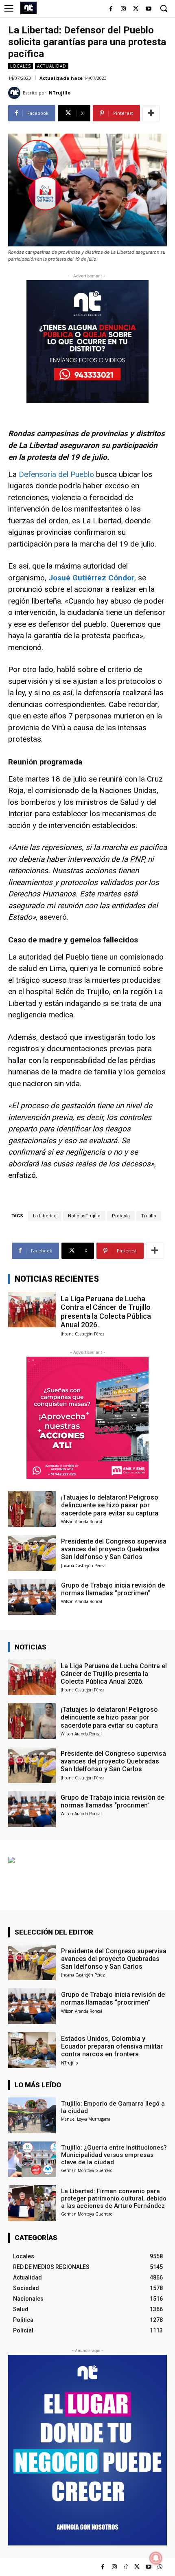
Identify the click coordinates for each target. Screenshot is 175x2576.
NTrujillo (60, 93)
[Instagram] (124, 9)
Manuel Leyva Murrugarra (86, 2119)
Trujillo (149, 1216)
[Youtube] (148, 9)
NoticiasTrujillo (84, 1216)
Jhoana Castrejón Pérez (83, 1334)
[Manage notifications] (156, 2558)
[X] (136, 9)
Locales (21, 66)
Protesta (121, 1216)
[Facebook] (111, 9)
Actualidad (52, 66)
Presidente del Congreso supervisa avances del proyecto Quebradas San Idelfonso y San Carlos (114, 1549)
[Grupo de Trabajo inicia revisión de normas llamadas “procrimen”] (32, 1597)
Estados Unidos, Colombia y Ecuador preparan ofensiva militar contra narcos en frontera (112, 2046)
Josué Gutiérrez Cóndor (91, 578)
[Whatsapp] (160, 2567)
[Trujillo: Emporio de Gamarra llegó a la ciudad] (32, 2115)
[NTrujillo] (15, 93)
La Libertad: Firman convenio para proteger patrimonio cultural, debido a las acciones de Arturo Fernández (114, 2198)
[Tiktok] (126, 2567)
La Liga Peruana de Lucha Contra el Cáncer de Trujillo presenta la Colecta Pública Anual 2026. (106, 1312)
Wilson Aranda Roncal (82, 1522)
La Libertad (45, 1216)
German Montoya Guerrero (87, 2170)
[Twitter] (137, 2567)
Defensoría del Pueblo (57, 474)
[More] (151, 113)
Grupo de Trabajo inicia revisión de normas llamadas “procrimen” (113, 1589)
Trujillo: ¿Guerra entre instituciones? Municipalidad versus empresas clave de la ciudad (114, 2155)
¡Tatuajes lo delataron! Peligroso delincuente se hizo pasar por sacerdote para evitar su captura (110, 1505)
